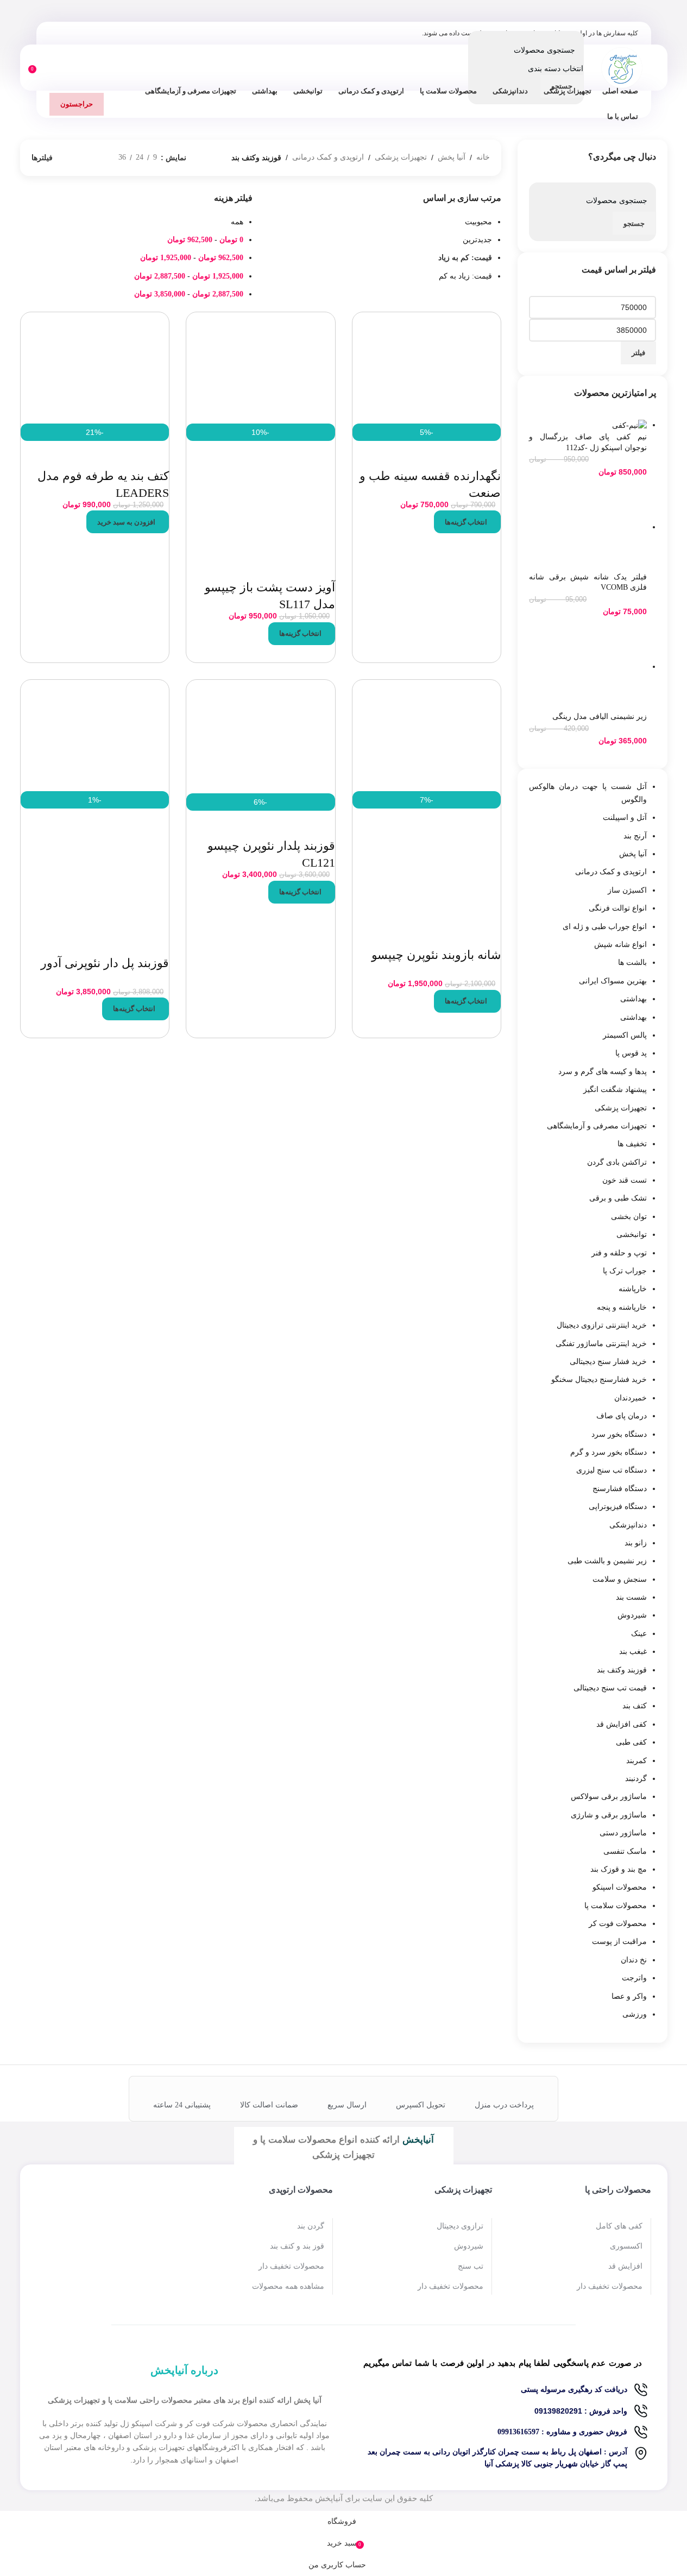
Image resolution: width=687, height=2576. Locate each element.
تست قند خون (625, 1180)
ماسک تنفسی (625, 1851)
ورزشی (635, 2014)
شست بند (631, 1597)
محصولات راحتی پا (618, 2190)
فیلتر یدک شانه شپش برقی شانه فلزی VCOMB (588, 582)
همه (237, 222)
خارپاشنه (633, 1289)
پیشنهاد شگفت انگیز (615, 1090)
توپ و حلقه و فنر (619, 1253)
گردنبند (636, 1779)
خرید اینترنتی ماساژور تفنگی (601, 1344)
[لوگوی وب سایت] (622, 67)
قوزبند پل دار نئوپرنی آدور (105, 963)
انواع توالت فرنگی (618, 908)
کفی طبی (631, 1742)
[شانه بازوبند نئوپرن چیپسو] (427, 734)
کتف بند (635, 1706)
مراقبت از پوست (619, 1942)
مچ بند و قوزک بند (619, 1869)
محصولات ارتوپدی (301, 2190)
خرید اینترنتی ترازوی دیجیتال (602, 1325)
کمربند (636, 1761)
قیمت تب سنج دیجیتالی (610, 1688)
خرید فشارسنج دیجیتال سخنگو (599, 1379)
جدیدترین (477, 240)
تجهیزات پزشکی (621, 1108)
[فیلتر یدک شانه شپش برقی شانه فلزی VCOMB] (588, 527)
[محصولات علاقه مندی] (48, 68)
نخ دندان (634, 1960)
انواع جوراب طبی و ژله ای (605, 927)
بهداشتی (634, 999)
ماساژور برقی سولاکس (609, 1797)
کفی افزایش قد (622, 1724)
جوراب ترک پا (625, 1271)
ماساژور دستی (623, 1833)
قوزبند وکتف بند (622, 1670)
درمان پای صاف (622, 1416)
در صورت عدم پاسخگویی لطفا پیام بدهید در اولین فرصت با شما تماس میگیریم (503, 2363)
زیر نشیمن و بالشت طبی (607, 1561)
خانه (483, 157)
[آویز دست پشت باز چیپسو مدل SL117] (261, 367)
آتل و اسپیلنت (625, 817)
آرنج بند (635, 836)
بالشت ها (632, 962)
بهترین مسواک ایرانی (613, 981)
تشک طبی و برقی (618, 1198)
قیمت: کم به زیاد (465, 258)
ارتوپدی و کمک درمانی (611, 872)
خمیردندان (631, 1398)
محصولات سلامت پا (616, 1906)
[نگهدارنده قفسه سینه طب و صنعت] (427, 367)
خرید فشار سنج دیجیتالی (608, 1362)
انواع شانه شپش (620, 945)
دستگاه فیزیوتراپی (618, 1507)
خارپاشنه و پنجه (622, 1307)
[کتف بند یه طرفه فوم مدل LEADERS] (95, 367)
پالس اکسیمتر (625, 1035)
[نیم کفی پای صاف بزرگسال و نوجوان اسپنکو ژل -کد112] (629, 425)
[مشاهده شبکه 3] (93, 158)
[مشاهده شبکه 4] (76, 158)
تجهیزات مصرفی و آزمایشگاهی (597, 1126)
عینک (639, 1634)
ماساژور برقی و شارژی (609, 1815)
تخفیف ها (632, 1144)
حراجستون (77, 104)
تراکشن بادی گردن (617, 1162)
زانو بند (636, 1543)
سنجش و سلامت (620, 1579)
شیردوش (632, 1615)
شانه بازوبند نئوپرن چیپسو (436, 955)
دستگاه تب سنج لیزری (612, 1470)
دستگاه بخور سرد (619, 1434)
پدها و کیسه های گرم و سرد (603, 1072)
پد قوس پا (631, 1053)
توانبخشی (632, 1235)
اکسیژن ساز (627, 890)
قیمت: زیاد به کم (465, 276)
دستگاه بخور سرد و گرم (609, 1452)
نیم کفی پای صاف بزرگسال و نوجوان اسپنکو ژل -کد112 (588, 442)
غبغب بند (633, 1652)
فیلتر (638, 353)
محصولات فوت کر (618, 1924)
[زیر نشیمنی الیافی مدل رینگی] (588, 667)
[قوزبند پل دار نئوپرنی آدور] (95, 734)
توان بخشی (629, 1217)
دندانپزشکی (628, 1525)
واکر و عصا (629, 1996)
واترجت (634, 1978)
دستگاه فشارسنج (620, 1489)
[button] (128, 522)
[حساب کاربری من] (68, 68)
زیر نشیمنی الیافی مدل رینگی (600, 716)
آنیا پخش (633, 854)
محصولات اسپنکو (620, 1887)
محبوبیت (478, 222)
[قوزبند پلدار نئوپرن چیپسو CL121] (261, 735)
